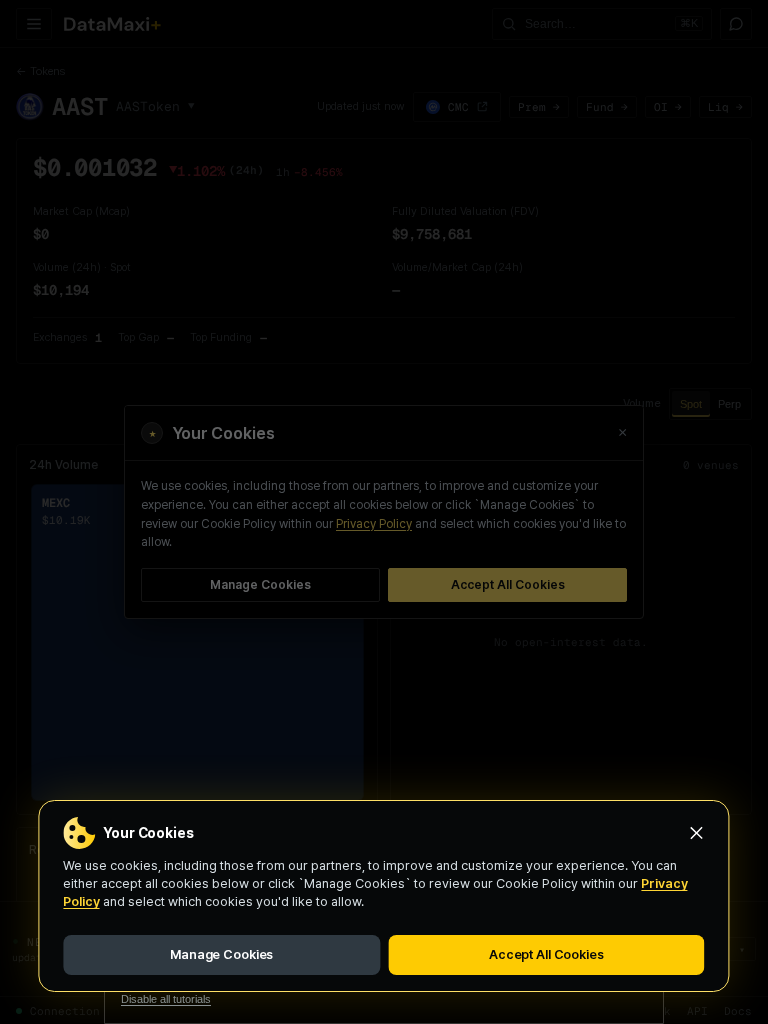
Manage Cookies (221, 954)
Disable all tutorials (166, 999)
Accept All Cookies (546, 954)
